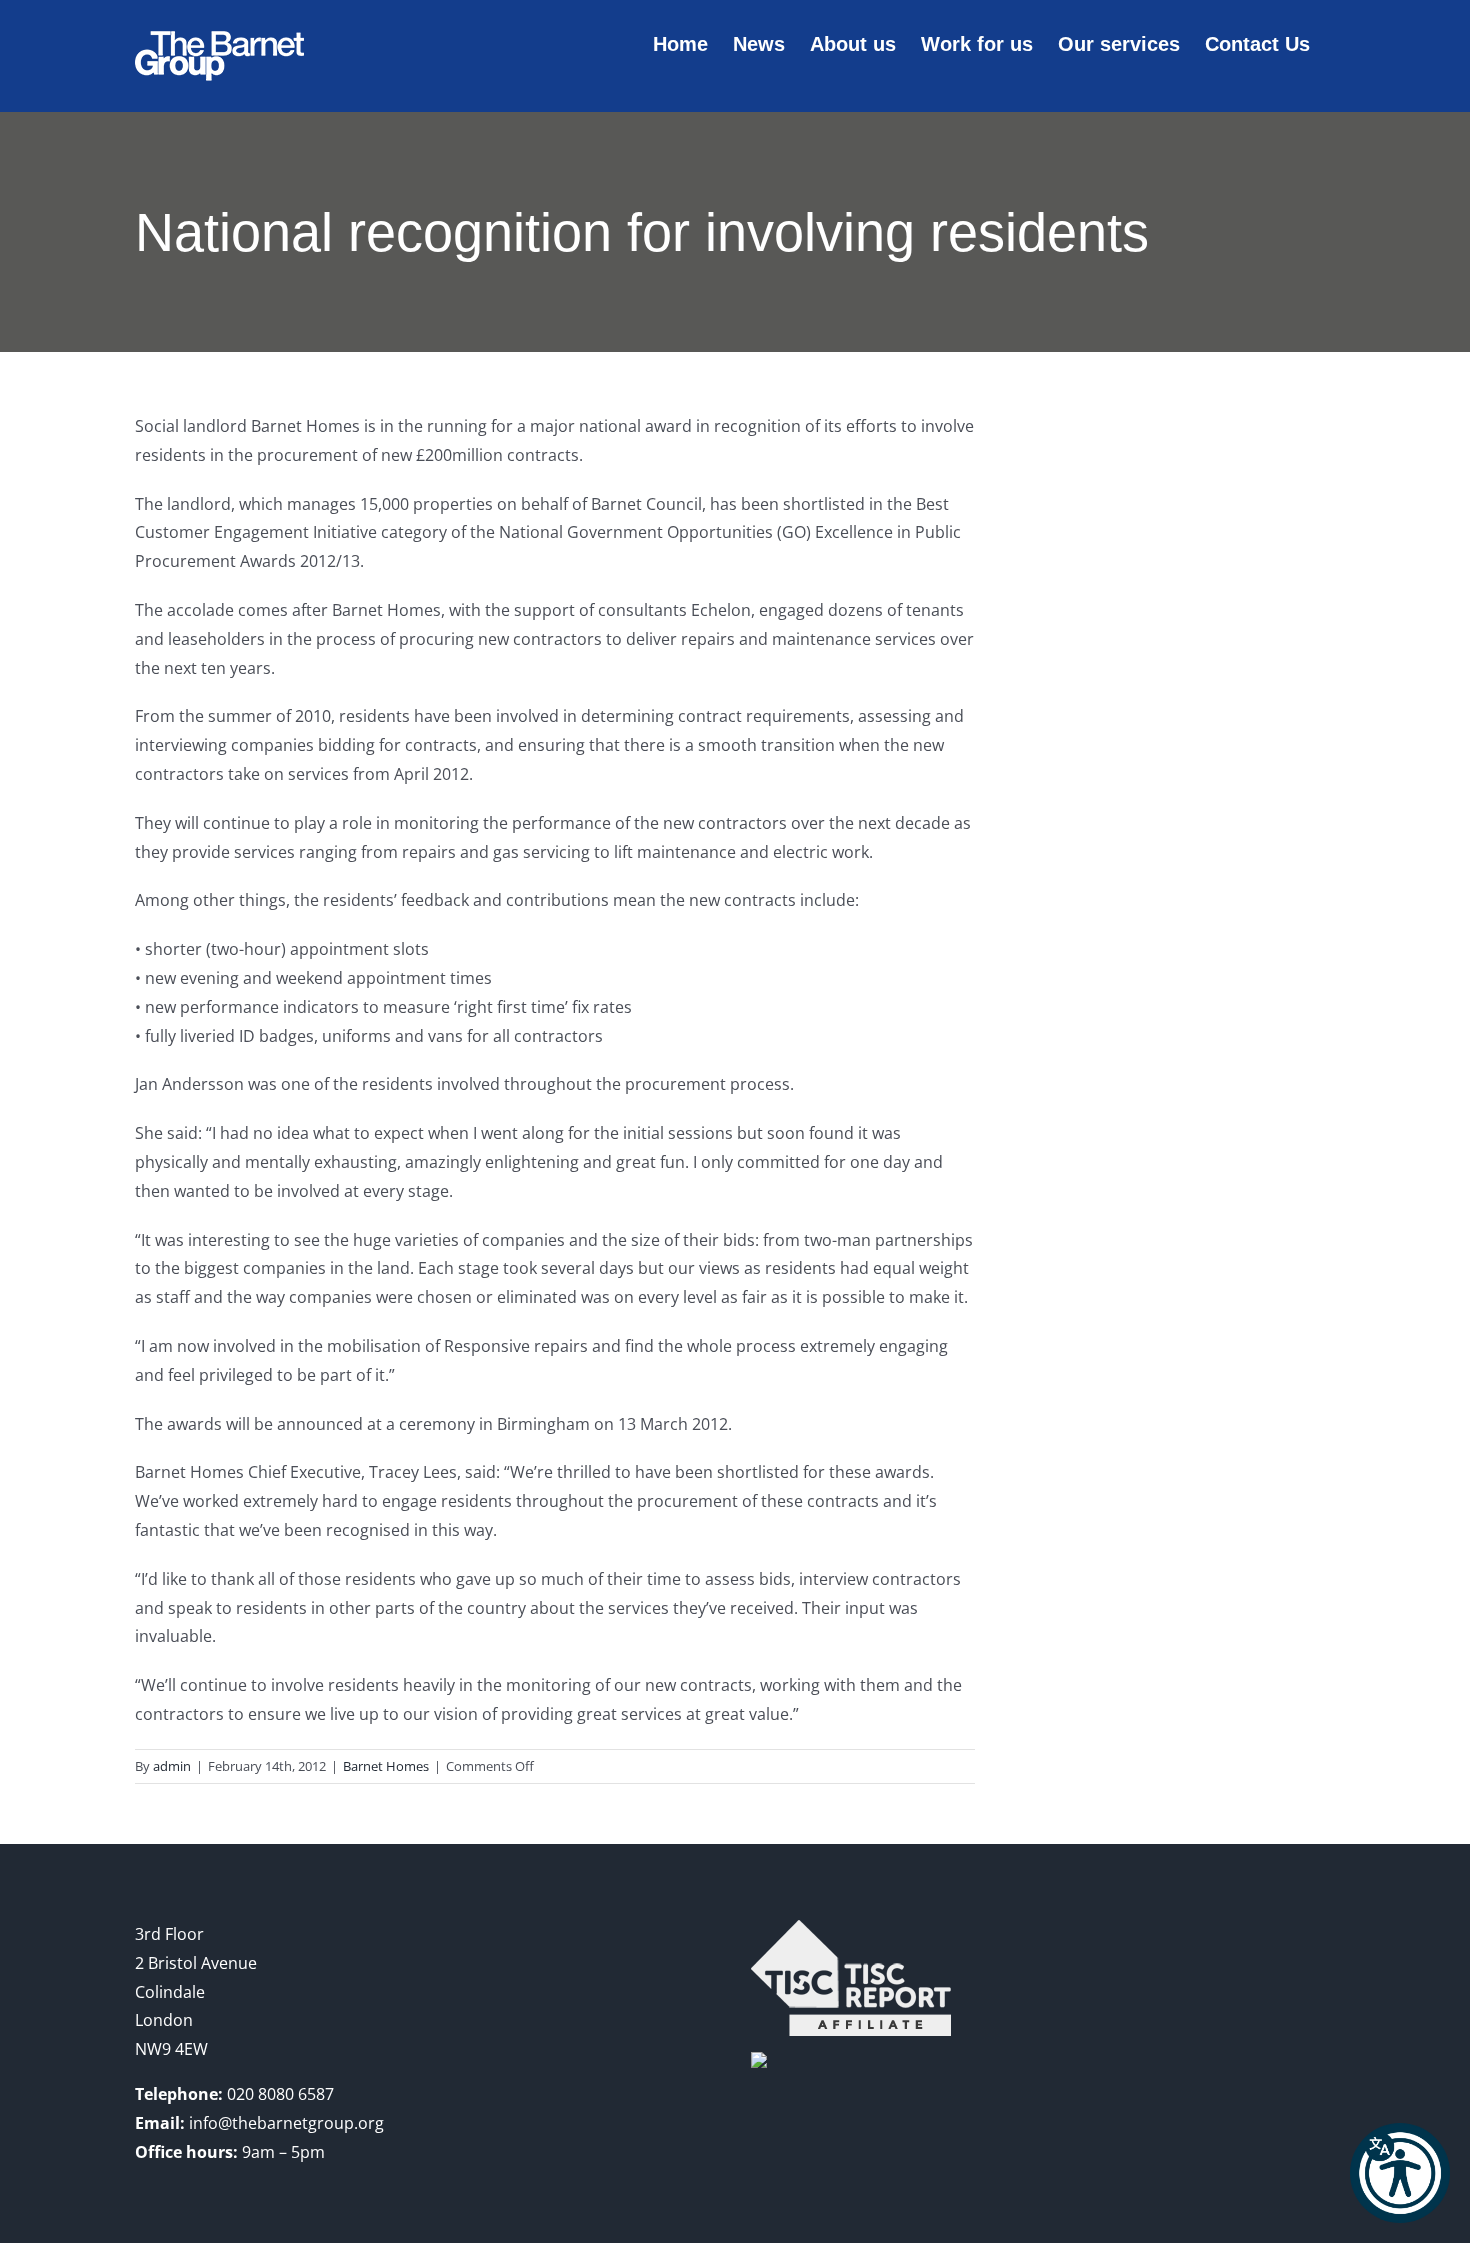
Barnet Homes (386, 1766)
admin (172, 1766)
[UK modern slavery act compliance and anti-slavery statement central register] (851, 1934)
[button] (1400, 2173)
